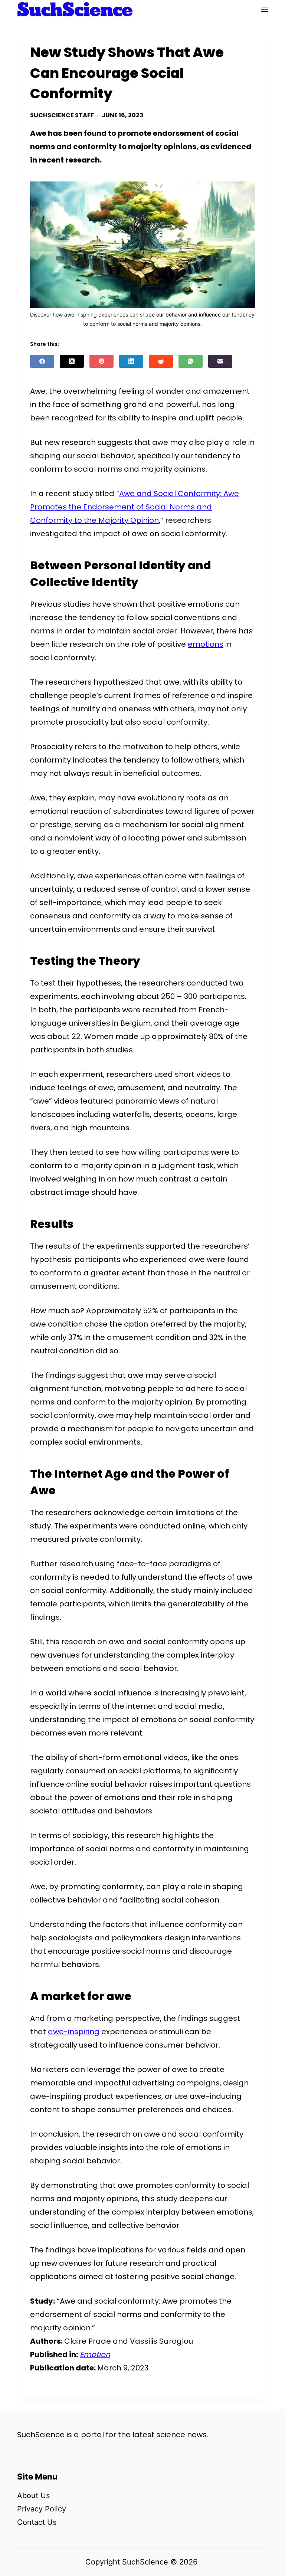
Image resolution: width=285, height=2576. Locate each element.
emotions (206, 644)
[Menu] (265, 9)
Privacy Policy (42, 2509)
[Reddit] (161, 361)
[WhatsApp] (191, 361)
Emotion (95, 2354)
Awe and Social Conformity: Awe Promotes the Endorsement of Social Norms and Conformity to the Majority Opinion (135, 507)
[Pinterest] (101, 361)
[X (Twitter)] (72, 361)
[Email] (220, 361)
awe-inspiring (74, 2032)
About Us (33, 2495)
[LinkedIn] (131, 361)
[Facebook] (42, 361)
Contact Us (37, 2522)
